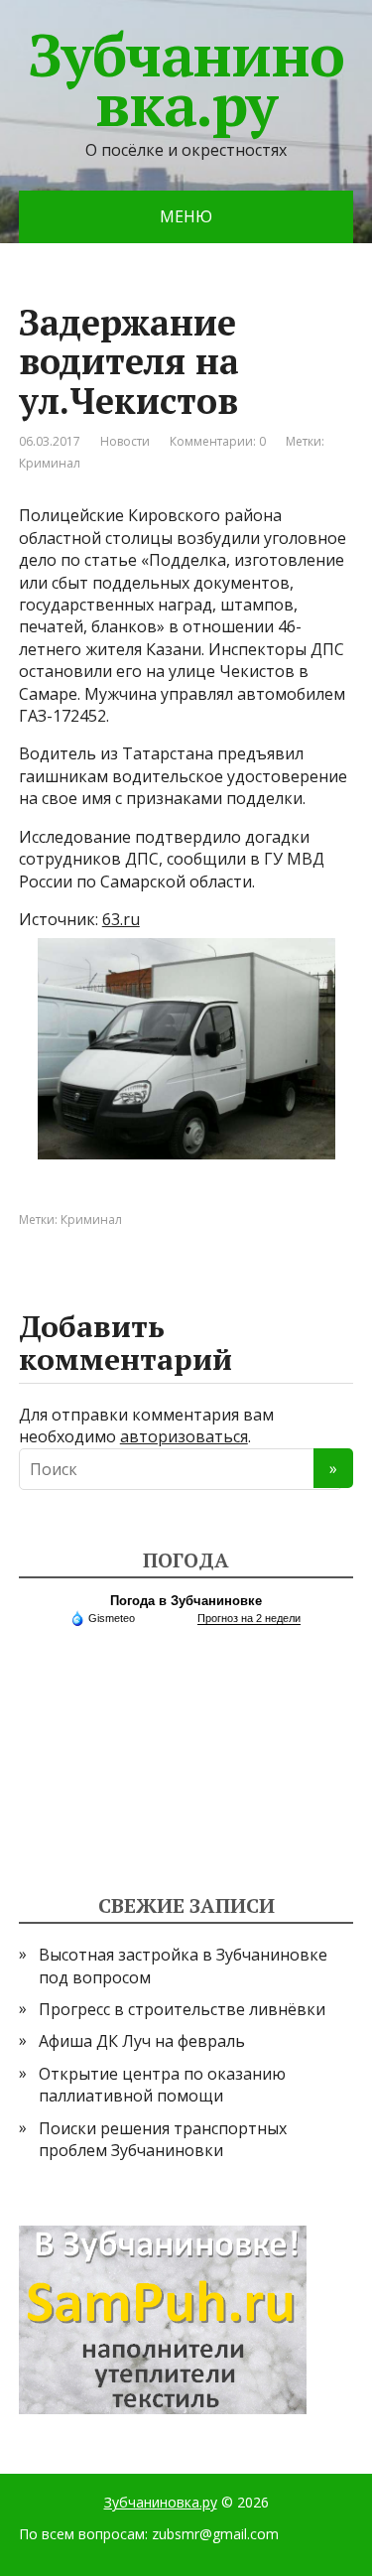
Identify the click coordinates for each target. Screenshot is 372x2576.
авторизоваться (184, 1436)
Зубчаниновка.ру (186, 79)
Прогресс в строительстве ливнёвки (182, 2009)
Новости (125, 441)
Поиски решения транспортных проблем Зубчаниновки (163, 2139)
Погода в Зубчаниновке (186, 1601)
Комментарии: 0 (218, 441)
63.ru (121, 919)
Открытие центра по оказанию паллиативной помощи (162, 2085)
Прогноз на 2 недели (249, 1618)
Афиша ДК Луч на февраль (142, 2041)
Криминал (50, 463)
